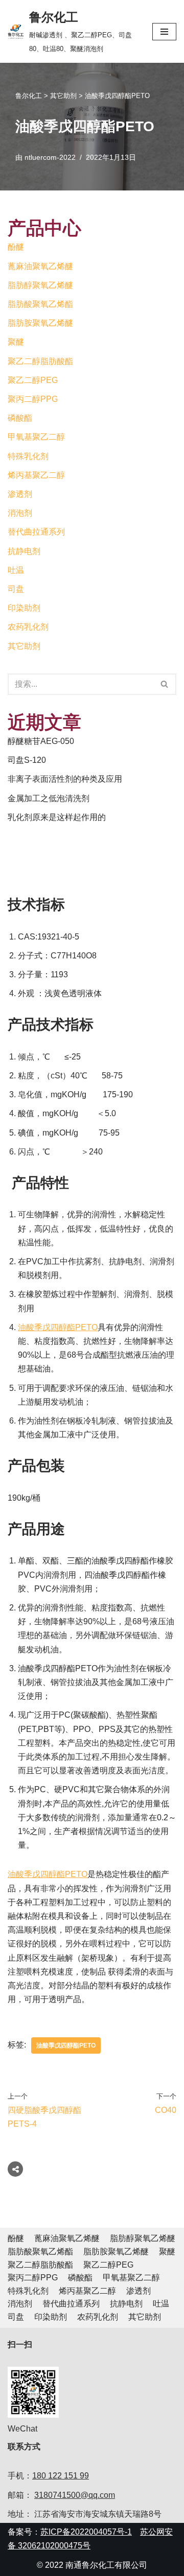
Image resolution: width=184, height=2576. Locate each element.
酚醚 (16, 247)
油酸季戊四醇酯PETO (58, 1327)
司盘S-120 (27, 760)
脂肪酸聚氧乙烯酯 (40, 304)
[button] (164, 684)
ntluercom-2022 (50, 157)
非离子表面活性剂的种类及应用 (65, 779)
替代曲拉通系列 (36, 532)
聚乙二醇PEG (33, 380)
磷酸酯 (20, 418)
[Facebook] (38, 2169)
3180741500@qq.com (75, 2495)
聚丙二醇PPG (33, 399)
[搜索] (165, 684)
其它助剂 (24, 646)
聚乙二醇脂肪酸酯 (40, 361)
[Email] (77, 2169)
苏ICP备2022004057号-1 (86, 2532)
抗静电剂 (24, 551)
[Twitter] (57, 2169)
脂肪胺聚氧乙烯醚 (40, 323)
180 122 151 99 (61, 2476)
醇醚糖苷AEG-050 (41, 741)
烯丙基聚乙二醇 (36, 475)
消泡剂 (20, 513)
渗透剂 (20, 494)
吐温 (16, 570)
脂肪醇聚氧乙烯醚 (40, 285)
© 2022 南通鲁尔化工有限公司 (92, 2565)
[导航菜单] (164, 32)
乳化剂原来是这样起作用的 (57, 817)
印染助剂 (24, 608)
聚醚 (16, 342)
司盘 (16, 589)
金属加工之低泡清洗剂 (49, 798)
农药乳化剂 (28, 627)
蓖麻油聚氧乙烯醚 (40, 266)
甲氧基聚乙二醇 (36, 437)
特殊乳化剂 (28, 456)
